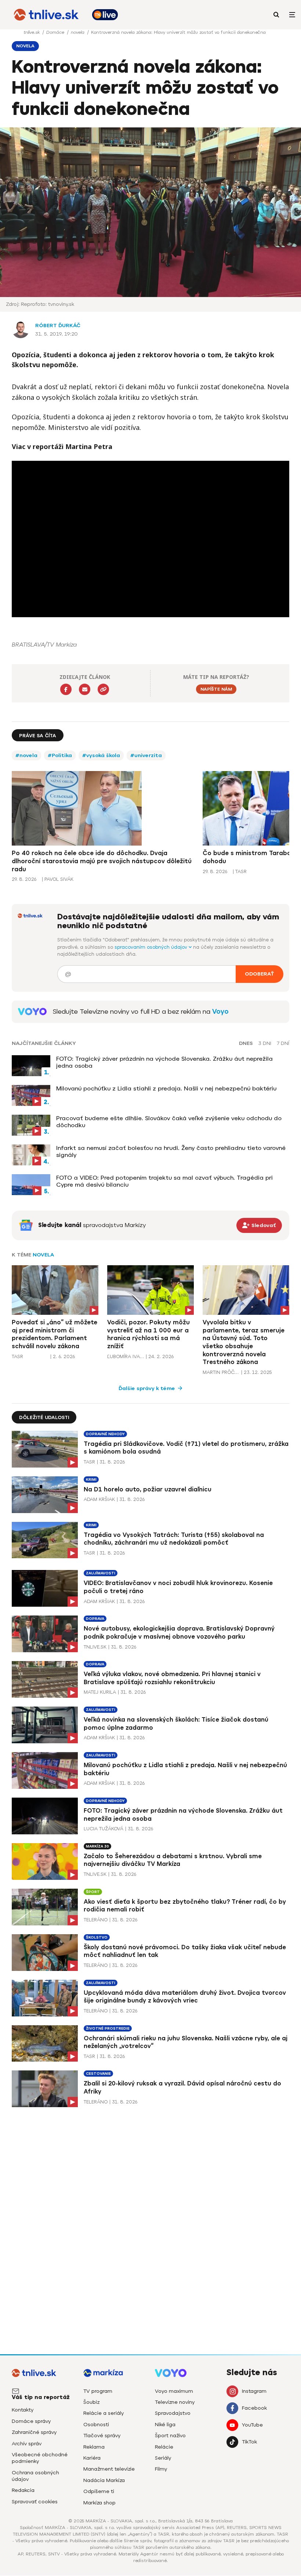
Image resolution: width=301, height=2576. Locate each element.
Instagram (254, 2391)
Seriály (163, 2458)
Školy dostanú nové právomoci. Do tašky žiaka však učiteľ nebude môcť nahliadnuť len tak (185, 1951)
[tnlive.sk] (46, 15)
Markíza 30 (97, 1846)
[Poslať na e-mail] (85, 689)
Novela (43, 1255)
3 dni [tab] (265, 1043)
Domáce (56, 32)
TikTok (249, 2442)
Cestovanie (98, 2074)
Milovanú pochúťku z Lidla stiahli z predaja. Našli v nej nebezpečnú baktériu (166, 1088)
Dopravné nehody (105, 1434)
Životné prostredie (108, 2028)
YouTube (252, 2425)
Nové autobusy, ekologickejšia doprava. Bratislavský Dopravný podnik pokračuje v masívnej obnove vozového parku (179, 1633)
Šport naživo (170, 2436)
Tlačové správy (102, 2436)
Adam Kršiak (99, 1499)
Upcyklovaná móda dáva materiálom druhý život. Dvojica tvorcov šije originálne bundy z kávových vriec (185, 1997)
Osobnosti (96, 2425)
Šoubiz (91, 2402)
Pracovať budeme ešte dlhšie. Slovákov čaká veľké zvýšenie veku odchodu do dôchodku (169, 1122)
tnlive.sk (32, 32)
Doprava (95, 1619)
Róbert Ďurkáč (58, 325)
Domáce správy (31, 2421)
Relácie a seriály (104, 2413)
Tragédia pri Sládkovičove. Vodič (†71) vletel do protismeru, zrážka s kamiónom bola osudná (186, 1448)
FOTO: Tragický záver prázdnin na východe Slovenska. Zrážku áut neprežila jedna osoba (164, 1062)
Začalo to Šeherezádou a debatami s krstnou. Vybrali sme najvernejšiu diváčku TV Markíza (173, 1860)
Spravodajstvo (173, 2413)
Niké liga (165, 2425)
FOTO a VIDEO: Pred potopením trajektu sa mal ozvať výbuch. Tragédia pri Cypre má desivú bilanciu (164, 1181)
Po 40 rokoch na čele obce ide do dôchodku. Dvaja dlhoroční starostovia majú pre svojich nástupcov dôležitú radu (102, 861)
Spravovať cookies (35, 2502)
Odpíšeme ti (99, 2491)
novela (78, 32)
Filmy (161, 2469)
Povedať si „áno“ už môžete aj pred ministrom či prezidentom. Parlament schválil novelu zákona (55, 1334)
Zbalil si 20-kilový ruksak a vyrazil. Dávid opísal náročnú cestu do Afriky (182, 2087)
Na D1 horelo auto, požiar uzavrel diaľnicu (148, 1489)
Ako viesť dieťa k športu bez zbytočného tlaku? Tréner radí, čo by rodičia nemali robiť (185, 1906)
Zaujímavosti (101, 1573)
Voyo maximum (174, 2391)
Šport (93, 1892)
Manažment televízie (109, 2469)
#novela (26, 755)
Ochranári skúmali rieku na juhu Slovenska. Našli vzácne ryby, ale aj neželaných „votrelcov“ (186, 2042)
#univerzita (146, 755)
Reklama (94, 2447)
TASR (17, 1356)
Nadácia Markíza (104, 2480)
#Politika (60, 755)
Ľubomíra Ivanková (126, 1356)
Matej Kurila (100, 1692)
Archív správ (27, 2444)
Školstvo (97, 1937)
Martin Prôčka (221, 1372)
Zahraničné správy (34, 2432)
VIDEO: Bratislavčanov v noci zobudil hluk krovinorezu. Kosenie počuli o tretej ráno (178, 1587)
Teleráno (96, 1920)
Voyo (220, 1012)
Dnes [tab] (246, 1043)
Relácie (164, 2447)
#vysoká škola (101, 755)
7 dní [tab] (283, 1043)
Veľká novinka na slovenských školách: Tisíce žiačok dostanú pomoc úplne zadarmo (176, 1724)
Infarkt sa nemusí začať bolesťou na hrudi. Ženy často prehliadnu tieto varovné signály (171, 1151)
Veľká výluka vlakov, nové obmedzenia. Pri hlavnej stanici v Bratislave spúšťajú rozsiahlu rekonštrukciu (172, 1678)
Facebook (254, 2408)
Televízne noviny (175, 2402)
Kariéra (92, 2458)
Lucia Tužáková (104, 1829)
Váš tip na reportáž (41, 2397)
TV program (98, 2391)
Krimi (91, 1479)
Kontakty (23, 2410)
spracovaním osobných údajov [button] (152, 947)
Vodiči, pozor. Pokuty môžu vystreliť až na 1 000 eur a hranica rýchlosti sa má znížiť (148, 1334)
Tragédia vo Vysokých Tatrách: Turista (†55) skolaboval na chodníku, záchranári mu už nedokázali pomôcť (174, 1539)
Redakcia (23, 2490)
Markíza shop (99, 2503)
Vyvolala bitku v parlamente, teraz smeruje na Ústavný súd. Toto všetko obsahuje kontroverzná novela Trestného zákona (244, 1342)
